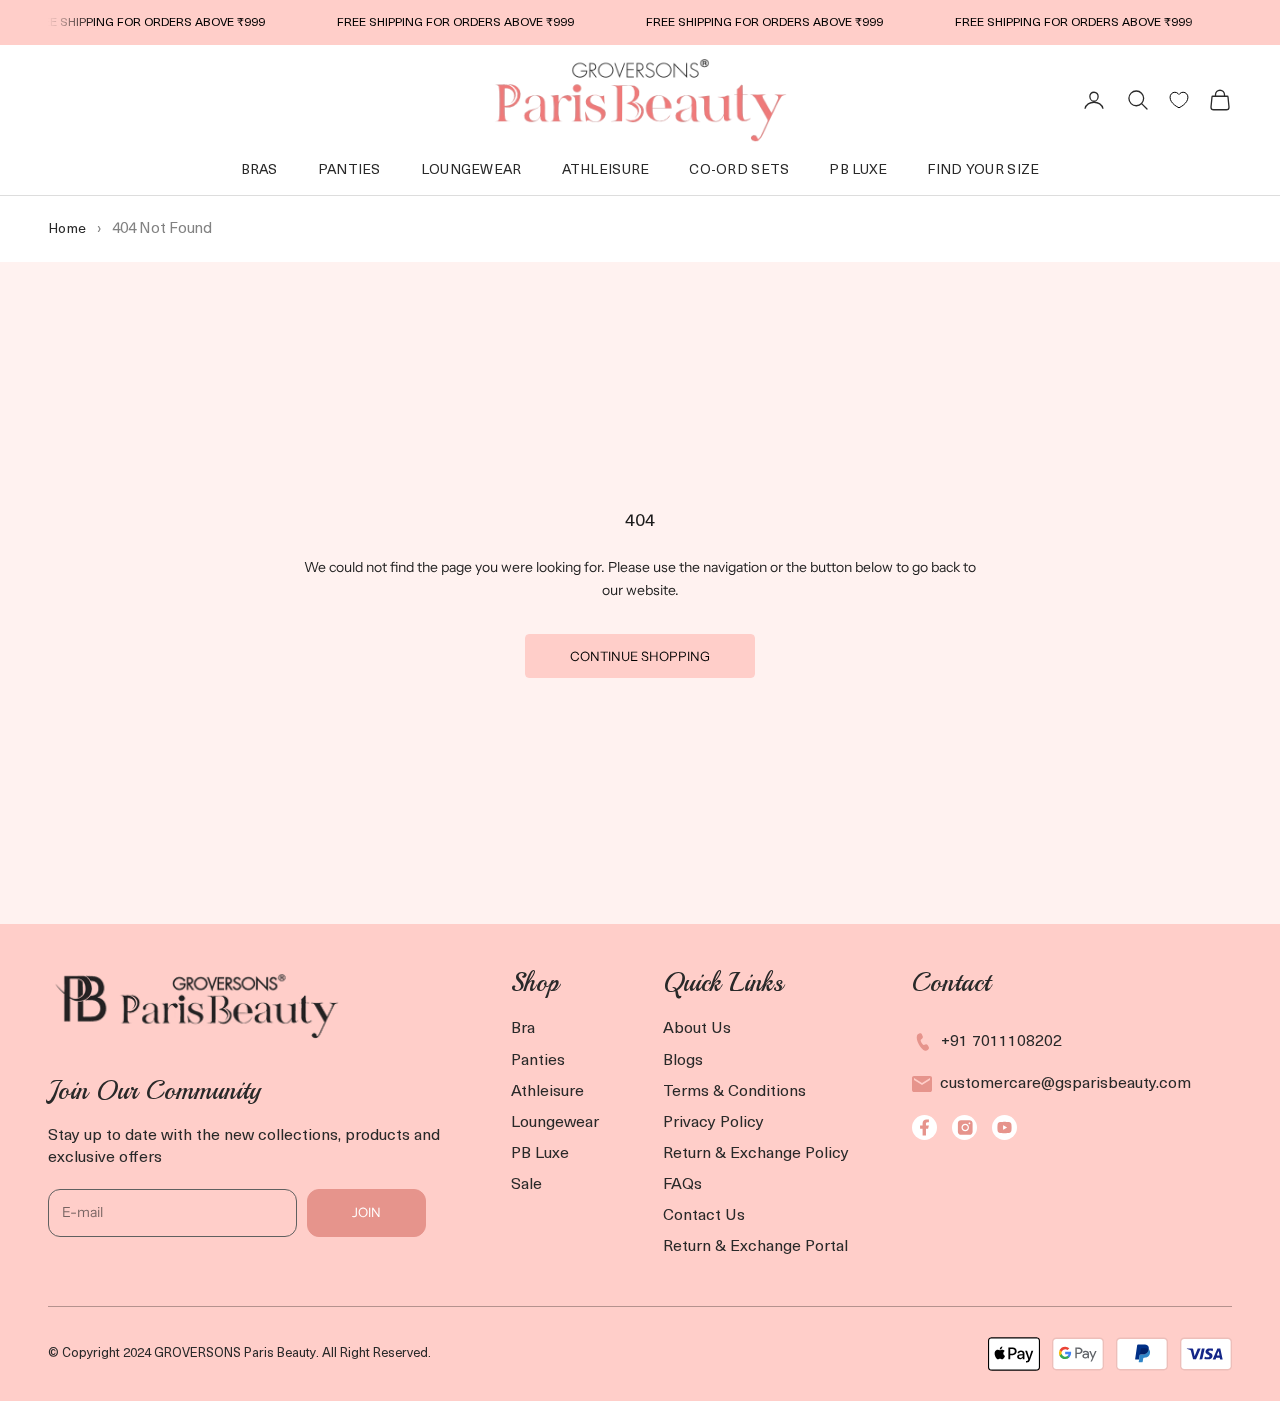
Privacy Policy (713, 1123)
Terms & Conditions (734, 1092)
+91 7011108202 (1001, 1042)
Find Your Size (983, 170)
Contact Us (704, 1216)
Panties (349, 170)
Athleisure (606, 170)
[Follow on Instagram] (964, 1127)
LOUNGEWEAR (471, 170)
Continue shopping (640, 656)
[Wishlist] (1179, 100)
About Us (697, 1029)
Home (67, 229)
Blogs (683, 1061)
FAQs (682, 1185)
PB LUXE (858, 170)
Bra (523, 1029)
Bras (259, 170)
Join (366, 1212)
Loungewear (555, 1123)
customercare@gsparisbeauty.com (1065, 1084)
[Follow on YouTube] (1004, 1127)
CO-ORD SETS (739, 170)
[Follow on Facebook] (924, 1127)
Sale (526, 1185)
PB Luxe (540, 1154)
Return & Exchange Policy (756, 1154)
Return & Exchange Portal (755, 1247)
